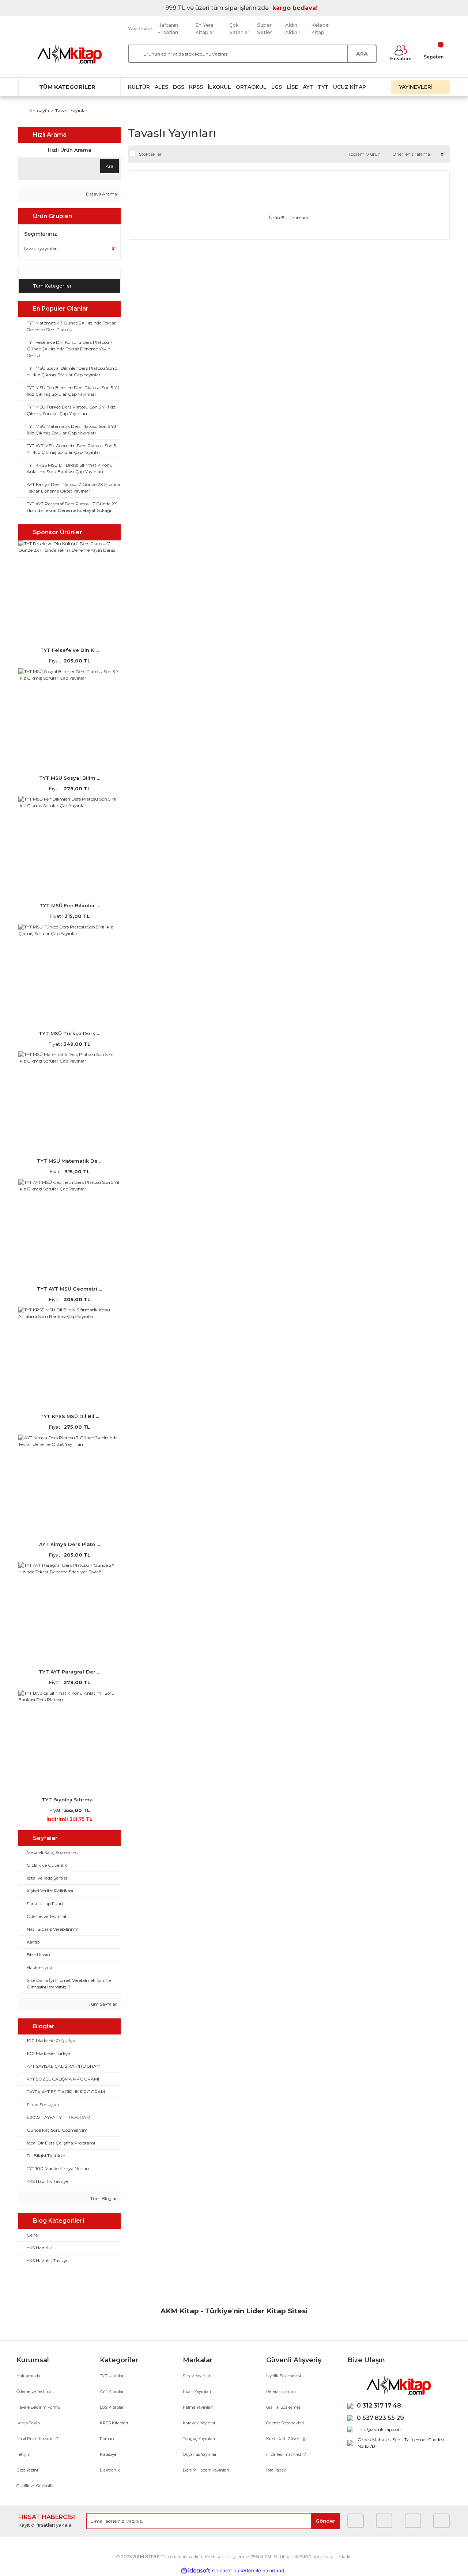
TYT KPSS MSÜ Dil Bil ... (70, 1416)
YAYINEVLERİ (416, 87)
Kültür (139, 87)
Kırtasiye (108, 2454)
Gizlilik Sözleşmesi (284, 2407)
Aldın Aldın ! (292, 29)
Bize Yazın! (27, 2470)
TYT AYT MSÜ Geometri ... (69, 1289)
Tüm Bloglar (103, 2198)
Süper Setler (265, 29)
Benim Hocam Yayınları (206, 2470)
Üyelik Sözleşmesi (284, 2376)
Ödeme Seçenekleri (285, 2423)
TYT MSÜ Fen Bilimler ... (70, 905)
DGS (179, 87)
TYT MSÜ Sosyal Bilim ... (70, 778)
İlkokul (219, 87)
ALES (161, 87)
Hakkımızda (28, 2376)
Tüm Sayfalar (102, 2004)
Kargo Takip (28, 2423)
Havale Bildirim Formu (38, 2407)
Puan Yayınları (197, 2391)
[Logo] (69, 54)
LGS (277, 87)
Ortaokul (251, 87)
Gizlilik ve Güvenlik (35, 2486)
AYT (308, 87)
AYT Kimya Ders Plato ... (69, 1544)
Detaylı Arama (101, 194)
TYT (323, 87)
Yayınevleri (141, 29)
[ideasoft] (196, 2571)
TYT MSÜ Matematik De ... (70, 1161)
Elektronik (110, 2470)
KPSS (196, 87)
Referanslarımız (281, 2391)
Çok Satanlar (239, 29)
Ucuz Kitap (350, 87)
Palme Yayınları (198, 2407)
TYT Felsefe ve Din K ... (69, 650)
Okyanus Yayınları (200, 2454)
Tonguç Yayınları (199, 2439)
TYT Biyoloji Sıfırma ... (70, 1800)
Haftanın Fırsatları (168, 29)
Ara (110, 166)
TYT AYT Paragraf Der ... (69, 1672)
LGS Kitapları (112, 2407)
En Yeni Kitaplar (205, 29)
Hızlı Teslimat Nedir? (286, 2454)
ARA (362, 54)
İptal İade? (276, 2470)
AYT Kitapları (112, 2391)
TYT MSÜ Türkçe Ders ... (69, 1033)
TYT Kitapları (112, 2376)
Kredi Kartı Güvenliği (286, 2439)
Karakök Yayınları (200, 2423)
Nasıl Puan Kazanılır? (37, 2439)
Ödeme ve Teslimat (35, 2391)
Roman (107, 2439)
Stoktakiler (150, 154)
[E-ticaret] (233, 2571)
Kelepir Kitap (320, 29)
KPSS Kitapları (114, 2423)
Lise (292, 87)
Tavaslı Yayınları (72, 111)
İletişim (23, 2454)
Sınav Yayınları (197, 2376)
